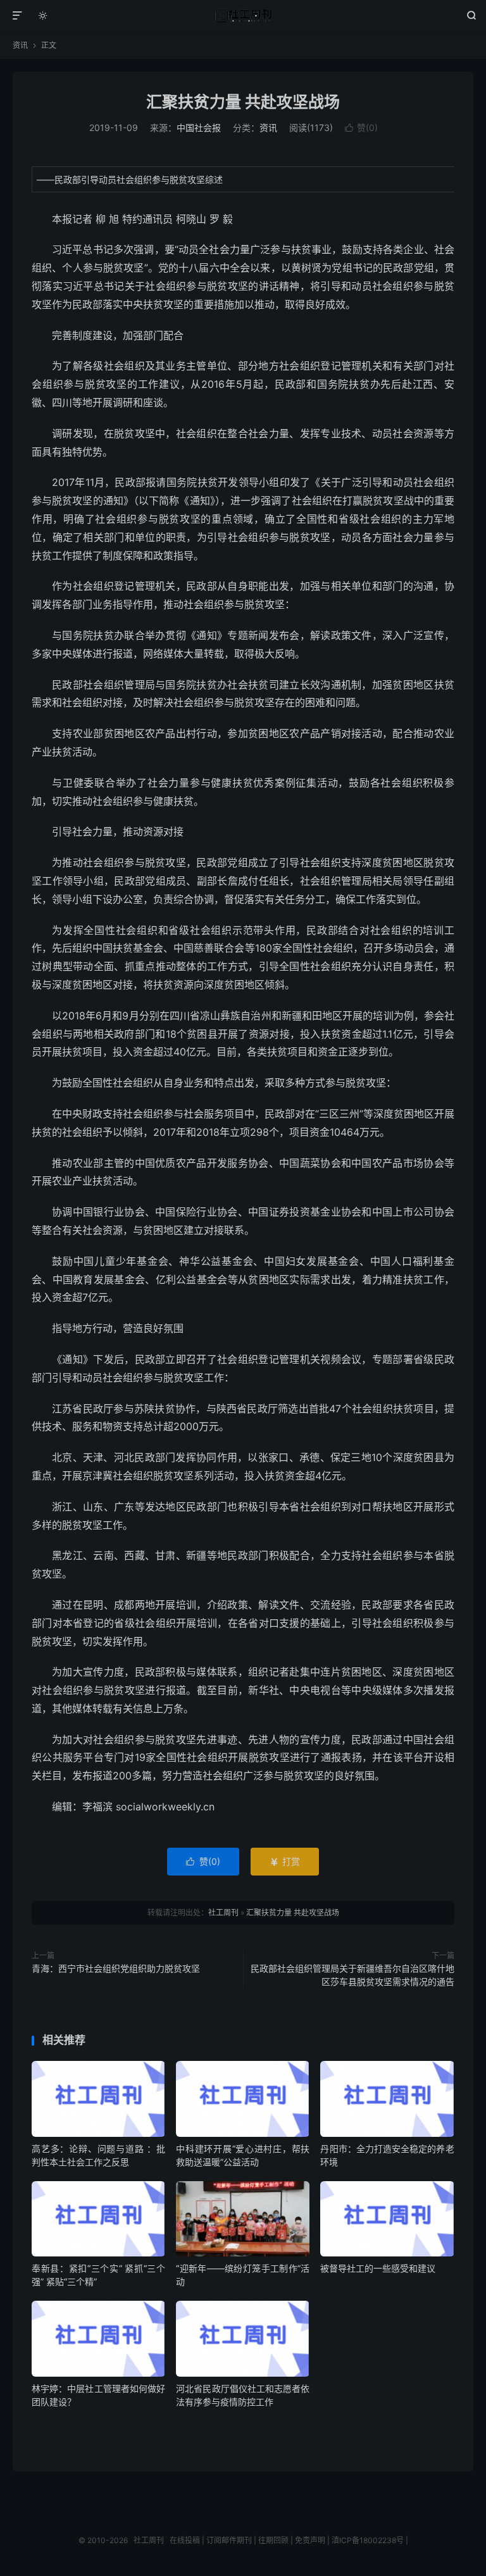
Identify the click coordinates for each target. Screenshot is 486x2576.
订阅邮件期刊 (229, 2540)
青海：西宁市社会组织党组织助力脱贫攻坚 (116, 1968)
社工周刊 (243, 16)
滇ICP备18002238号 (368, 2540)
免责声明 (310, 2540)
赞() (361, 128)
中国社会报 (199, 128)
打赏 (285, 1861)
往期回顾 (273, 2540)
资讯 (20, 45)
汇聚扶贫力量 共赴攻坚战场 (243, 102)
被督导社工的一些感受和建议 (378, 2268)
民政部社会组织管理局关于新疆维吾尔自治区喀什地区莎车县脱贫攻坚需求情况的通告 (352, 1975)
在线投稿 (185, 2540)
